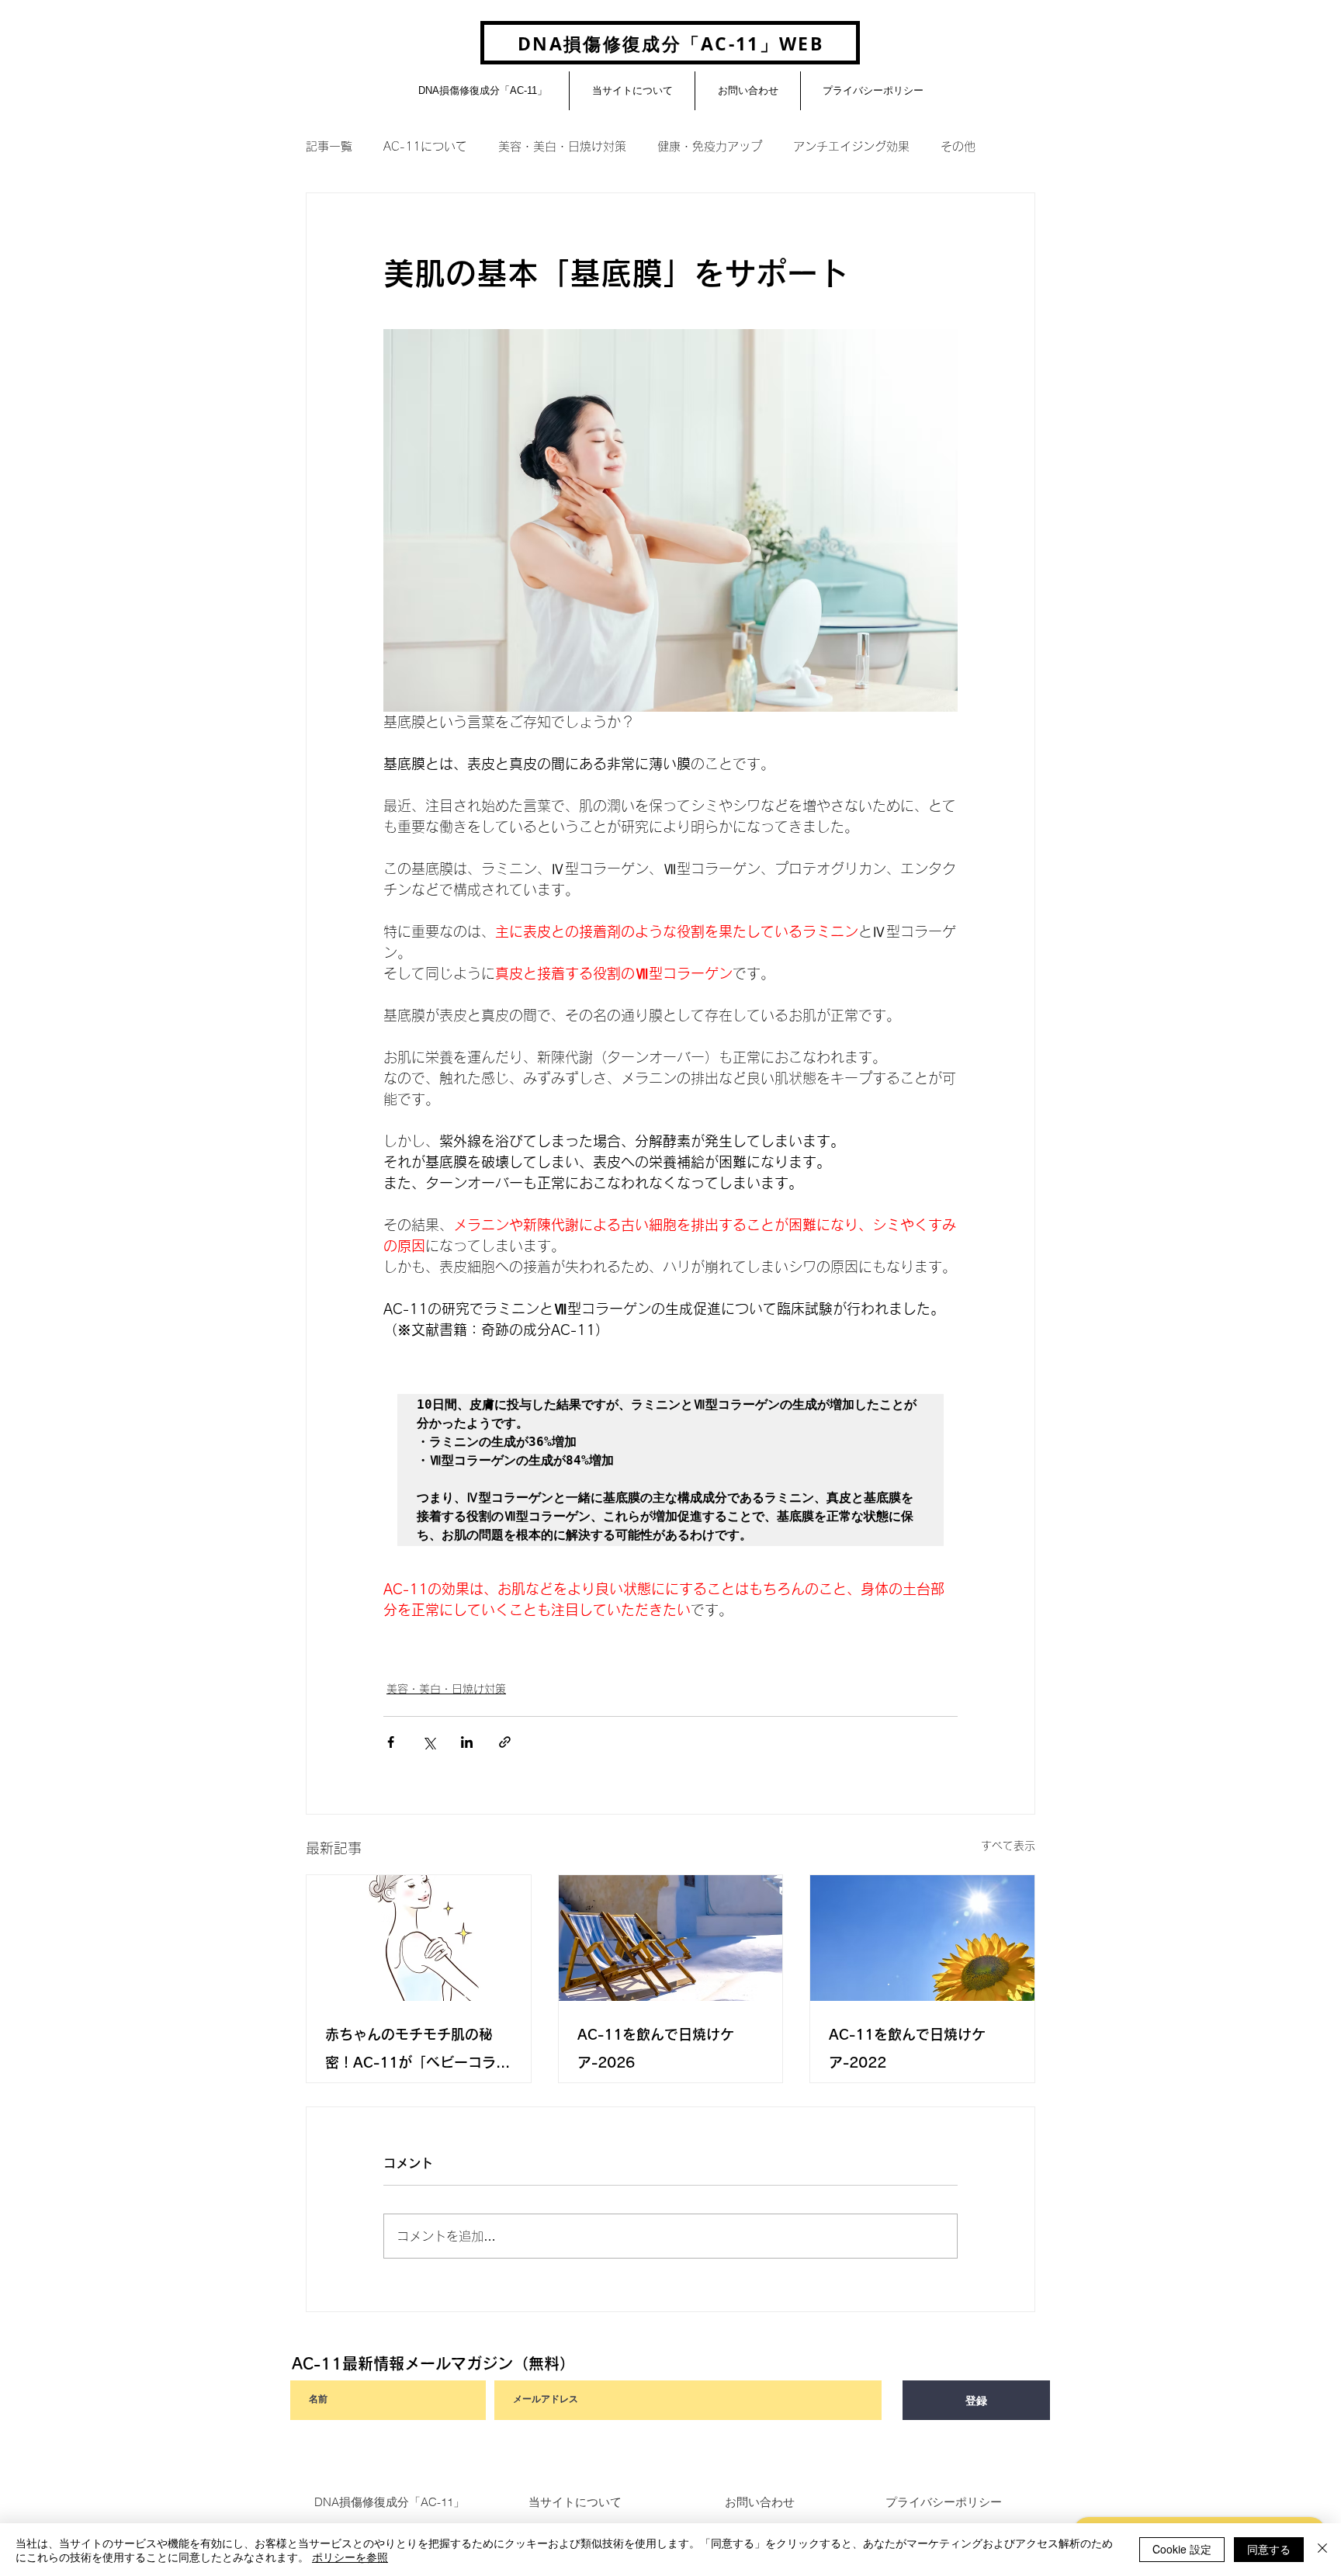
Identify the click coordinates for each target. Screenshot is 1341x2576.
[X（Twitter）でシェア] (429, 1742)
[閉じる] (1322, 2550)
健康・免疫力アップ (710, 146)
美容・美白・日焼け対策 (562, 146)
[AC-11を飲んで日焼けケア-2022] (922, 1938)
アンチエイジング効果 (851, 146)
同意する (1269, 2549)
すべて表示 (1008, 1846)
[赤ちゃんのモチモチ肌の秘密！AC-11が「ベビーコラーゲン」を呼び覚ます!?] (419, 1938)
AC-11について (425, 146)
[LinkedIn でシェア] (467, 1742)
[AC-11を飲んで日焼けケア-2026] (671, 1938)
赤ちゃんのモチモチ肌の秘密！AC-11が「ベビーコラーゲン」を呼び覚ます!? (418, 2052)
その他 (958, 146)
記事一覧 (329, 146)
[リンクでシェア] (505, 1742)
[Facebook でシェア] (391, 1742)
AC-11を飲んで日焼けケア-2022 (907, 2048)
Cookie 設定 (1182, 2549)
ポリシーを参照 (350, 2557)
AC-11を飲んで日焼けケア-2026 (656, 2048)
